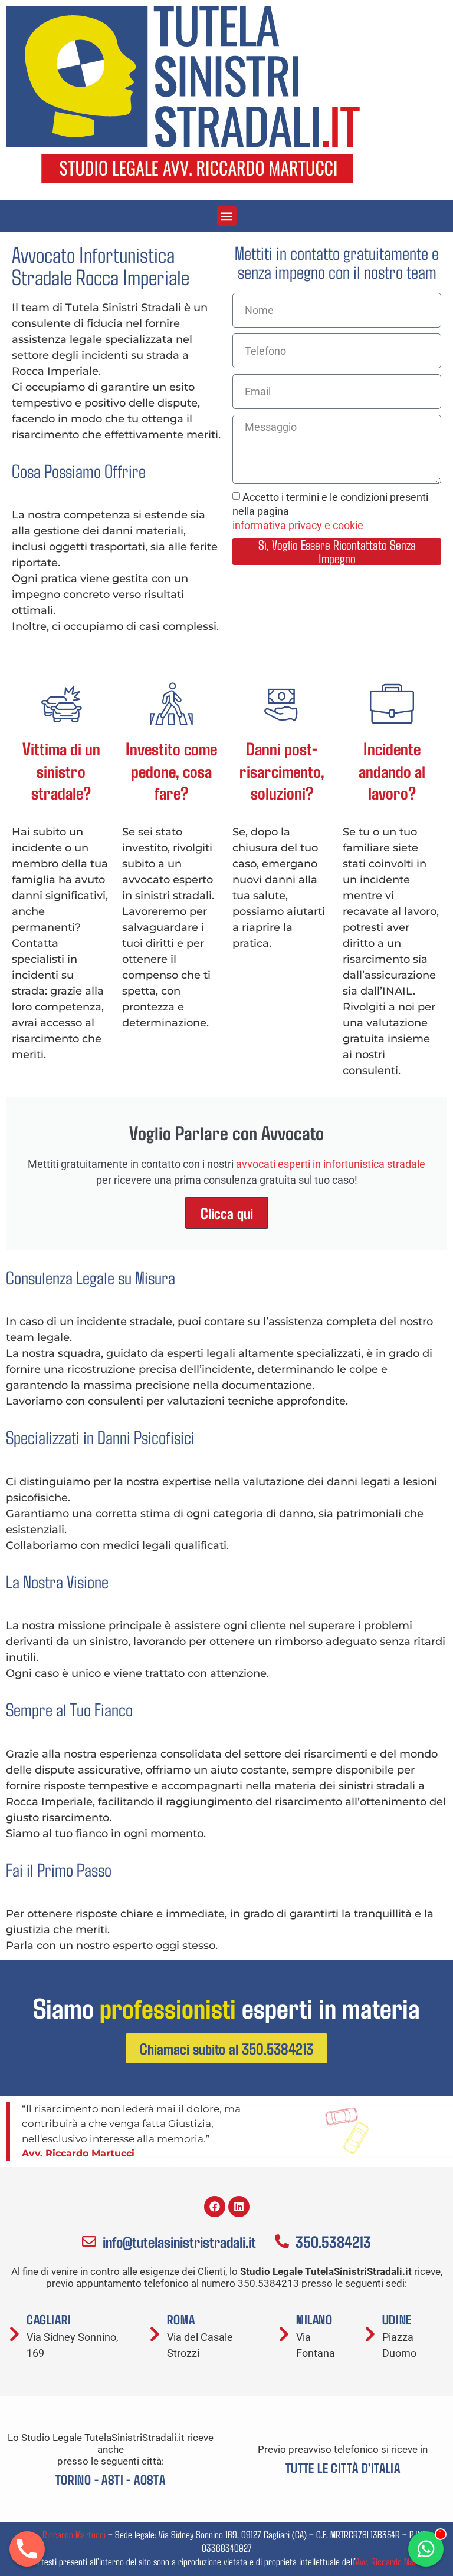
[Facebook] (215, 2207)
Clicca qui (227, 1213)
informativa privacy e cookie (298, 525)
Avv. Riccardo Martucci (66, 2534)
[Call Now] (27, 2549)
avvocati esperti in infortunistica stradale (331, 1164)
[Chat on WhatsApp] (426, 2549)
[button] (227, 216)
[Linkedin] (239, 2207)
